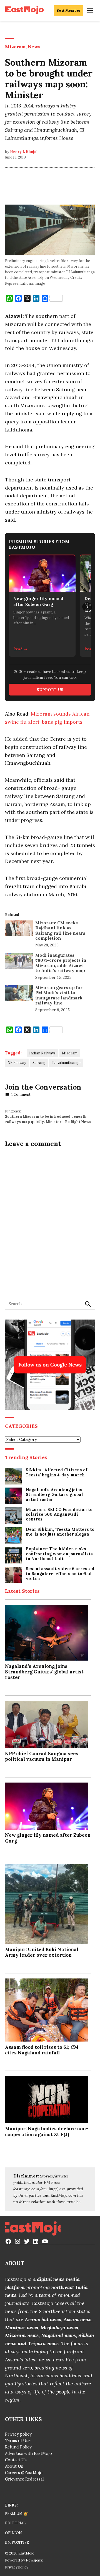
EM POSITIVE (17, 2542)
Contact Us (16, 2460)
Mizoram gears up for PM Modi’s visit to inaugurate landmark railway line (59, 995)
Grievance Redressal (24, 2479)
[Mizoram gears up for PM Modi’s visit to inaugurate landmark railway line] (19, 994)
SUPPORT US (50, 690)
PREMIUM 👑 (16, 2513)
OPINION (13, 2533)
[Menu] (91, 10)
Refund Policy (18, 2447)
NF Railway (17, 1062)
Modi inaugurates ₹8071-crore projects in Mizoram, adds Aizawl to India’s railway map (61, 963)
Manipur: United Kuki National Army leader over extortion (42, 1952)
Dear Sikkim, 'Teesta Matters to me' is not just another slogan (60, 1532)
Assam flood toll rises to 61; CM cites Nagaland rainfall (42, 2050)
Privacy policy (18, 2434)
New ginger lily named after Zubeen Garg (48, 1838)
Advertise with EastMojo (28, 2453)
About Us (14, 2466)
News (34, 47)
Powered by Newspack (24, 2560)
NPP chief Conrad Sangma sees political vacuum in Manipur (42, 1756)
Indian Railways (42, 1053)
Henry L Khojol (24, 152)
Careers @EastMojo (24, 2473)
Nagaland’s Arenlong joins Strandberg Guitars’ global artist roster (44, 1672)
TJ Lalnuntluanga (66, 1062)
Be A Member (69, 10)
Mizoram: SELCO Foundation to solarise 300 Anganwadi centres (59, 1515)
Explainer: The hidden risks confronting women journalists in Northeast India (59, 1554)
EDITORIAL (15, 2523)
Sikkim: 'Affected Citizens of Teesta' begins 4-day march (57, 1472)
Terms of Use (18, 2441)
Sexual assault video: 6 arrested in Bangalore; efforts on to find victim (60, 1574)
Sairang (39, 1062)
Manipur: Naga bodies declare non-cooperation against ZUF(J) (47, 2131)
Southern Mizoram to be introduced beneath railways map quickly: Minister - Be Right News (48, 1119)
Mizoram (15, 47)
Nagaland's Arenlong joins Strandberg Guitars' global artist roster (54, 1495)
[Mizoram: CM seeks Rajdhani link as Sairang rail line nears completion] (19, 930)
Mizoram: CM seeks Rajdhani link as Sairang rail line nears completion (60, 930)
